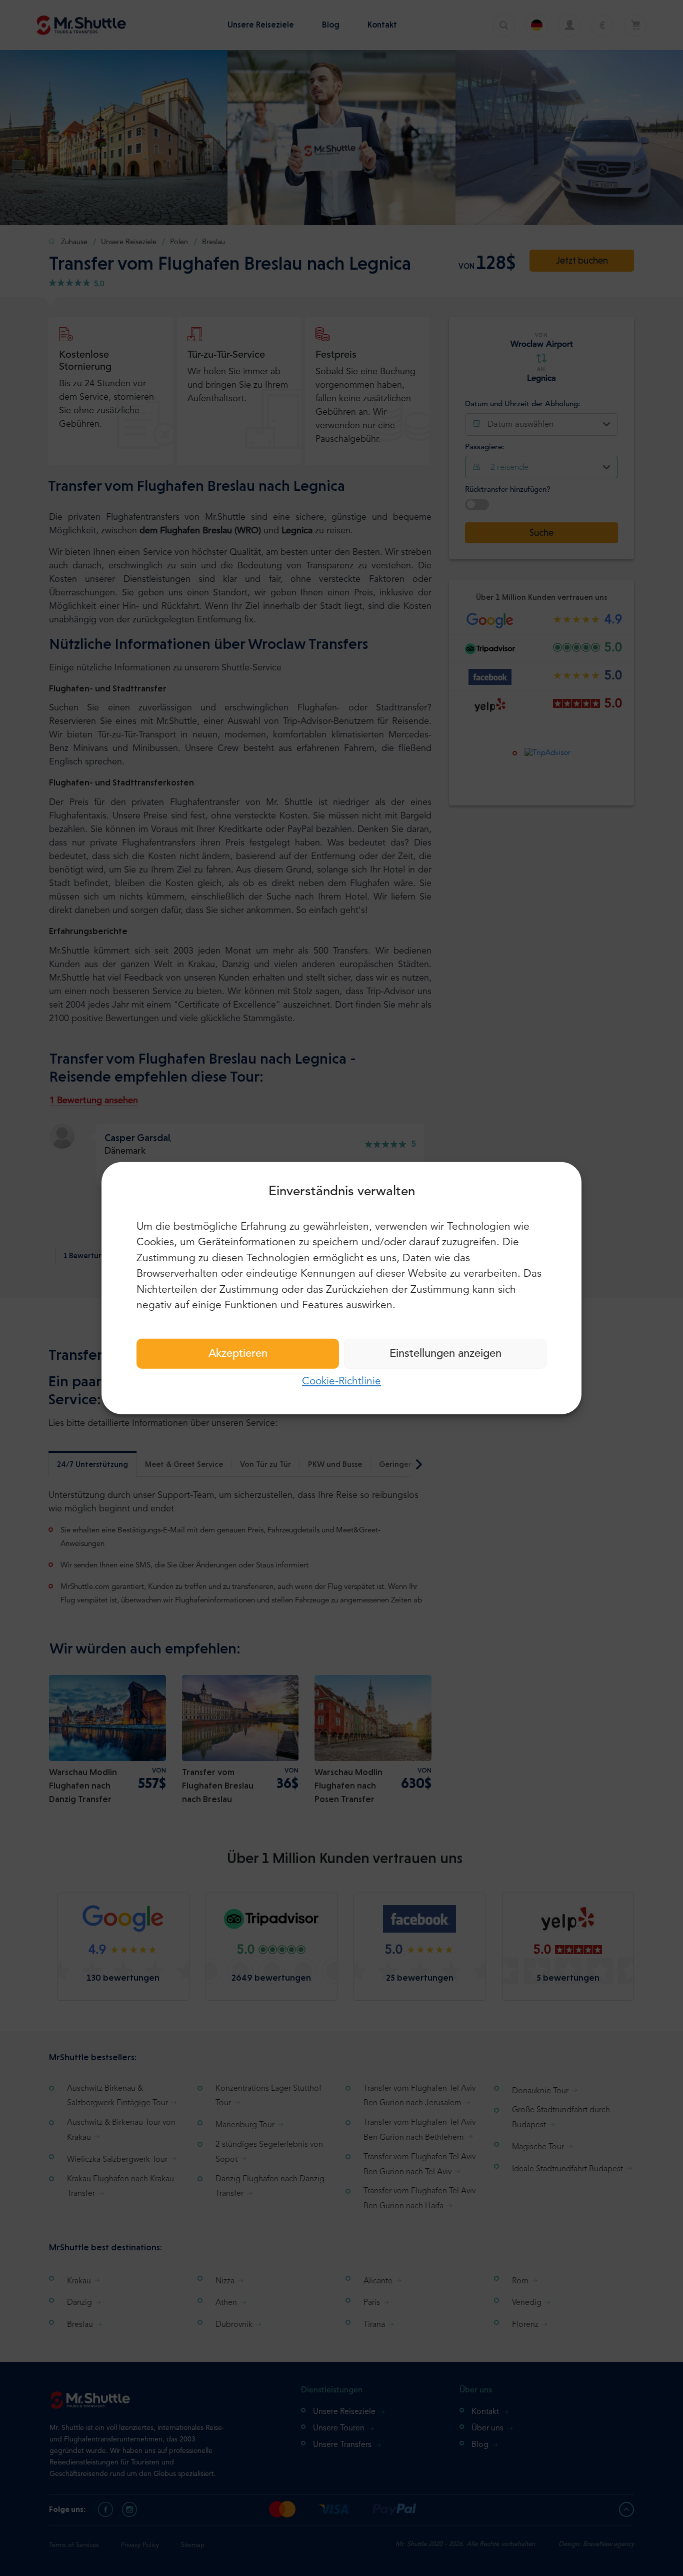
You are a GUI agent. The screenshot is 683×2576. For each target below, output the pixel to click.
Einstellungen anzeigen (445, 1353)
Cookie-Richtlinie (341, 1381)
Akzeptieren (238, 1353)
